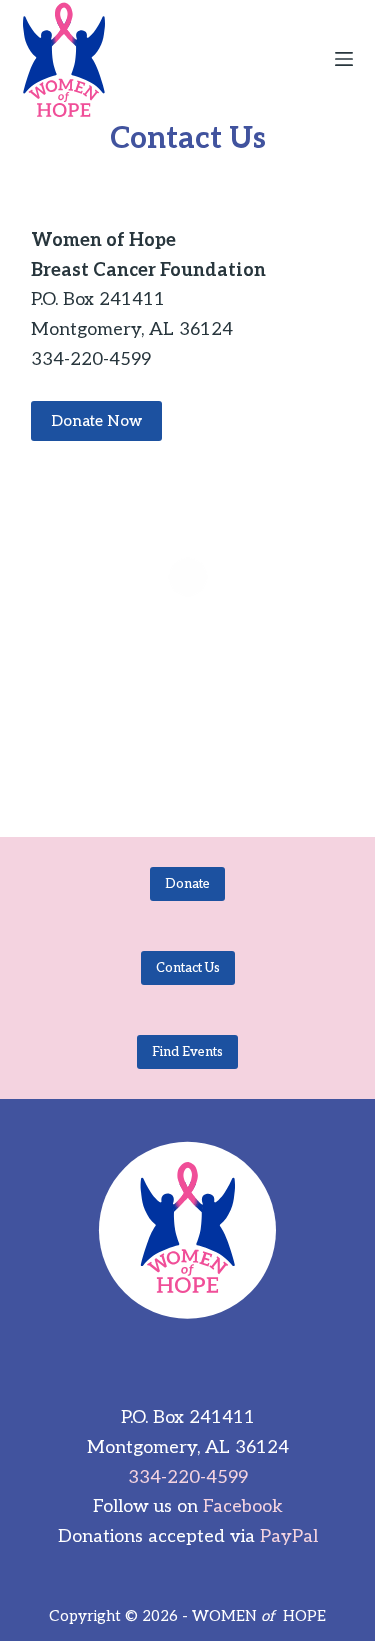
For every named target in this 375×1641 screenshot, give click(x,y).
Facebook (243, 1506)
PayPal (289, 1536)
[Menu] (344, 59)
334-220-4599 (188, 1477)
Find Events (187, 1052)
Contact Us (188, 968)
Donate (187, 884)
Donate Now (96, 421)
